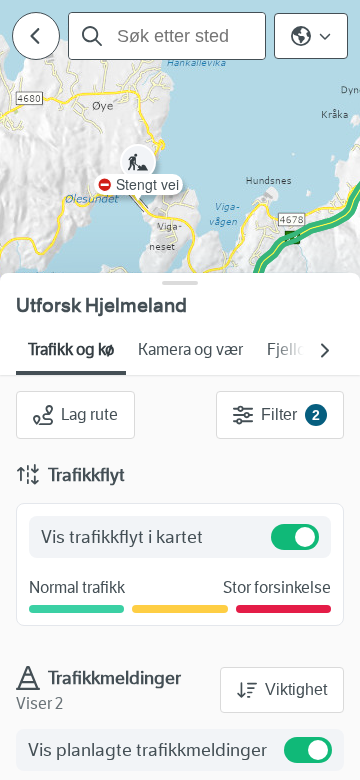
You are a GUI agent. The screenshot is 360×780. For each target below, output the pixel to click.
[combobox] (167, 36)
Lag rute (89, 414)
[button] (138, 195)
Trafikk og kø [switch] (71, 349)
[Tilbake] (36, 36)
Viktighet (296, 689)
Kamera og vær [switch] (190, 349)
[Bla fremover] (324, 350)
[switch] (295, 537)
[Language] (311, 36)
